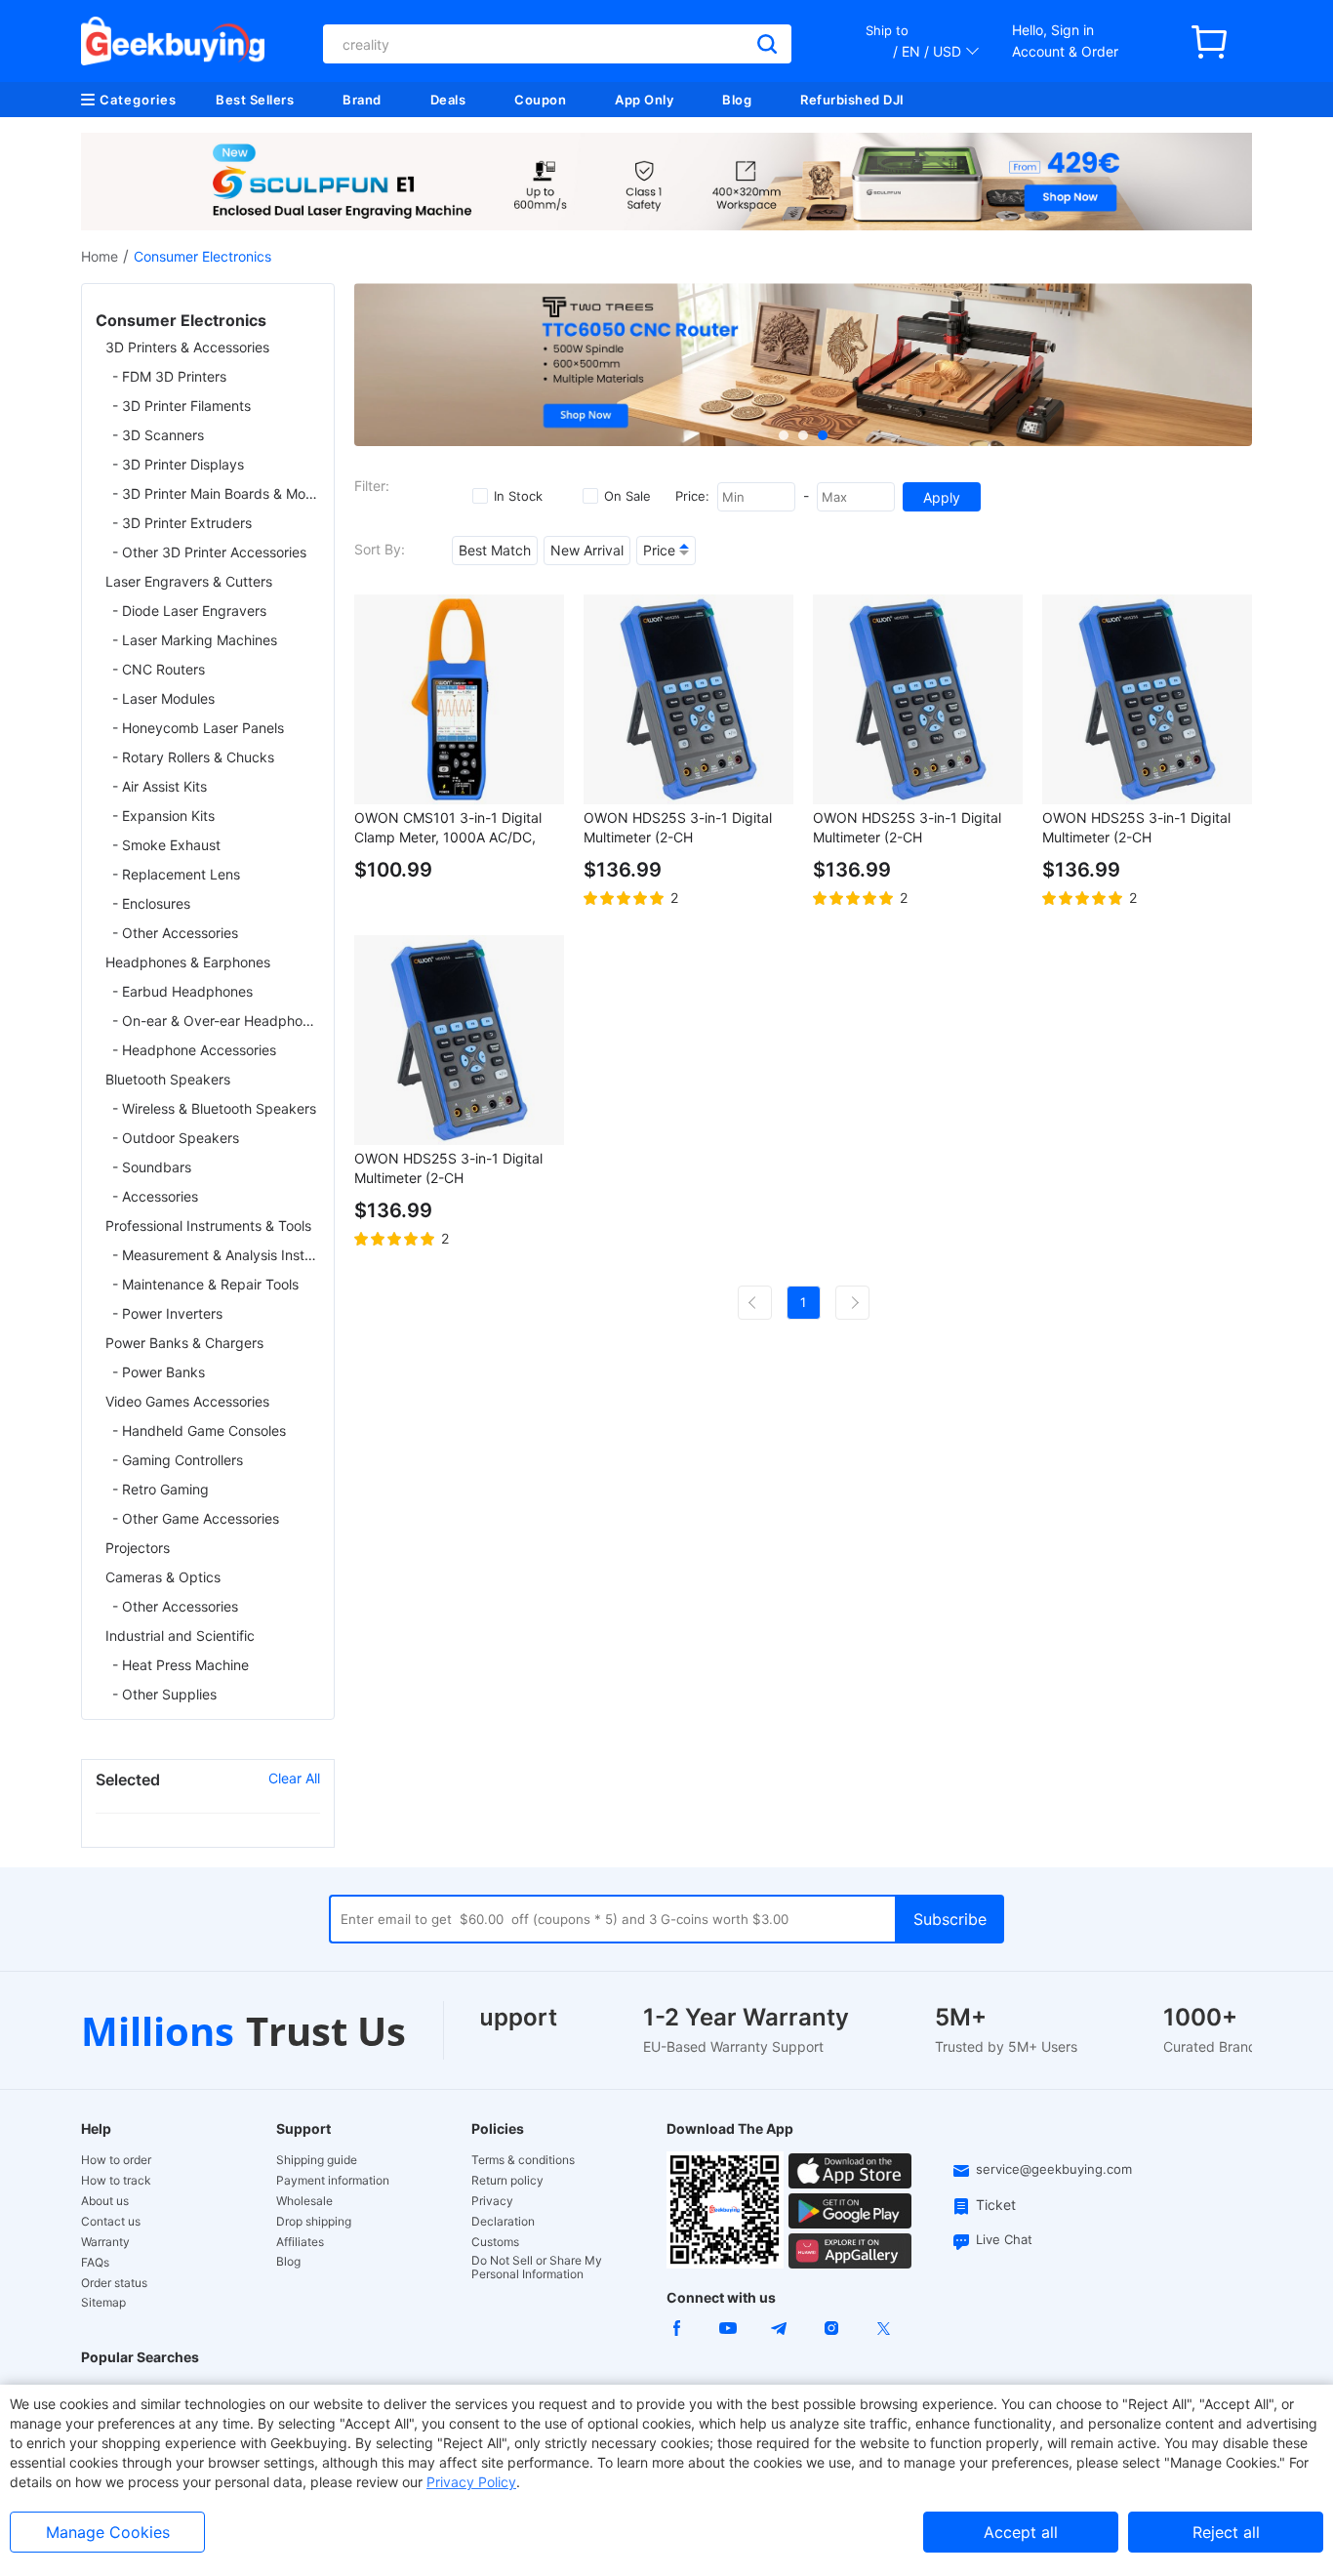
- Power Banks (159, 1372)
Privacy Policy (471, 2482)
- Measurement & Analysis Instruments (216, 1255)
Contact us (111, 2222)
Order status (114, 2283)
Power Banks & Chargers (184, 1343)
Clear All (294, 1778)
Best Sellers (255, 100)
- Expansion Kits (163, 816)
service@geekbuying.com (1054, 2169)
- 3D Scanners (158, 435)
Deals (448, 100)
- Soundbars (152, 1167)
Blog (737, 100)
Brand (362, 100)
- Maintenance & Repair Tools (205, 1284)
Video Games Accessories (187, 1401)
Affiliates (300, 2242)
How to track (116, 2181)
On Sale (627, 496)
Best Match (495, 550)
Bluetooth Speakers (168, 1079)
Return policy (507, 2181)
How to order (116, 2160)
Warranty (105, 2242)
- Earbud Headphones (182, 991)
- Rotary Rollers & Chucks (193, 757)
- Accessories (155, 1196)
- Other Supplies (164, 1694)
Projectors (138, 1548)
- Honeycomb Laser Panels (198, 728)
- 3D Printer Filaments (182, 406)
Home (100, 256)
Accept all (1021, 2532)
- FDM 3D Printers (169, 376)
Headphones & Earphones (188, 962)
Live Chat (1004, 2239)
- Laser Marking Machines (195, 640)
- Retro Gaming (161, 1489)
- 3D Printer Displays (178, 464)
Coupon (540, 100)
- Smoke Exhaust (166, 845)
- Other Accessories (175, 933)
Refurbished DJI (852, 100)
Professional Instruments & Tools (208, 1226)
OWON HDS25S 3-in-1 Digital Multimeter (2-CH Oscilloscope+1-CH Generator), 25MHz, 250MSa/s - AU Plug (453, 1169)
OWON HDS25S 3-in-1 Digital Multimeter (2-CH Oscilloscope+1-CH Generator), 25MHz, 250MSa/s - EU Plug (683, 828)
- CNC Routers (159, 669)
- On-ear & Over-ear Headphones (216, 1021)
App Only (644, 100)
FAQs (95, 2263)
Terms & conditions (523, 2160)
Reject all (1226, 2532)
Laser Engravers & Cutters (189, 581)
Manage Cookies (108, 2532)
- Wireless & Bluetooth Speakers (214, 1108)
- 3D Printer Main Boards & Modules (216, 493)
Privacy (492, 2201)
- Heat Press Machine (181, 1665)
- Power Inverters (167, 1313)
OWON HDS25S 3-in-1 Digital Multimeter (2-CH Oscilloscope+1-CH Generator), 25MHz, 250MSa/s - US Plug (912, 828)
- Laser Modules (163, 698)
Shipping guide (317, 2160)
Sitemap (103, 2302)
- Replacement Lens (176, 874)
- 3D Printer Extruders (182, 523)
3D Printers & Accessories (187, 347)
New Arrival (587, 550)
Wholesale (304, 2201)
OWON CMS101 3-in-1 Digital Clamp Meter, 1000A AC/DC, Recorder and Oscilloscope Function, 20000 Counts (448, 828)
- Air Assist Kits (160, 786)
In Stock (518, 496)
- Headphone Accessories (194, 1050)
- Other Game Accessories (196, 1518)
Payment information (333, 2181)
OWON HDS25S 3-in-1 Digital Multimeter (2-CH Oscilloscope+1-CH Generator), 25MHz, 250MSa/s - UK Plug (1141, 828)
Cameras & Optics (163, 1577)
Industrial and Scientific (180, 1636)
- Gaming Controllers (178, 1460)
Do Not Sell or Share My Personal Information (537, 2268)
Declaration (503, 2222)
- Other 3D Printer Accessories (209, 552)
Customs (495, 2242)
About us (105, 2201)
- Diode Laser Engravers (189, 611)
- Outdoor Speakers (176, 1138)
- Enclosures (151, 903)
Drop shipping (314, 2222)
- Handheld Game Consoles (199, 1431)
